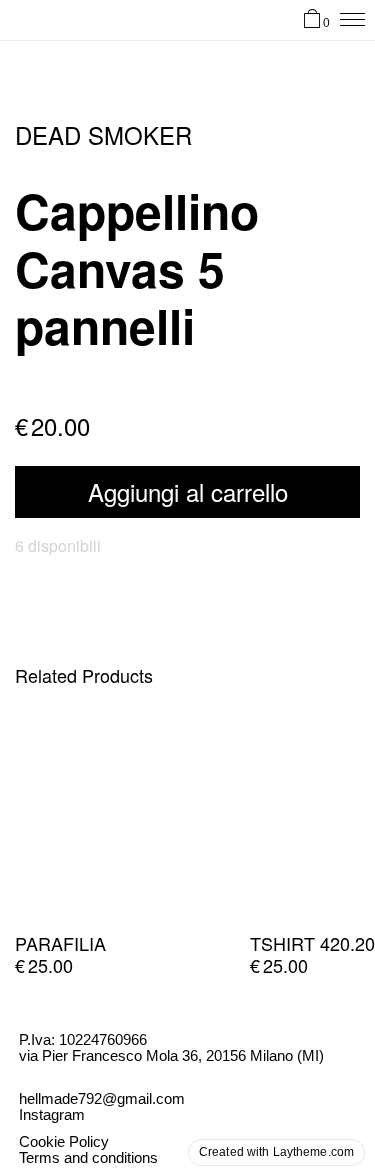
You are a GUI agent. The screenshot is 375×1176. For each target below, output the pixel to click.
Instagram (52, 1114)
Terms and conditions (88, 1157)
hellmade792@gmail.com (102, 1098)
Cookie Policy (64, 1141)
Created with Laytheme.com (276, 1152)
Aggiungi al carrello (188, 491)
